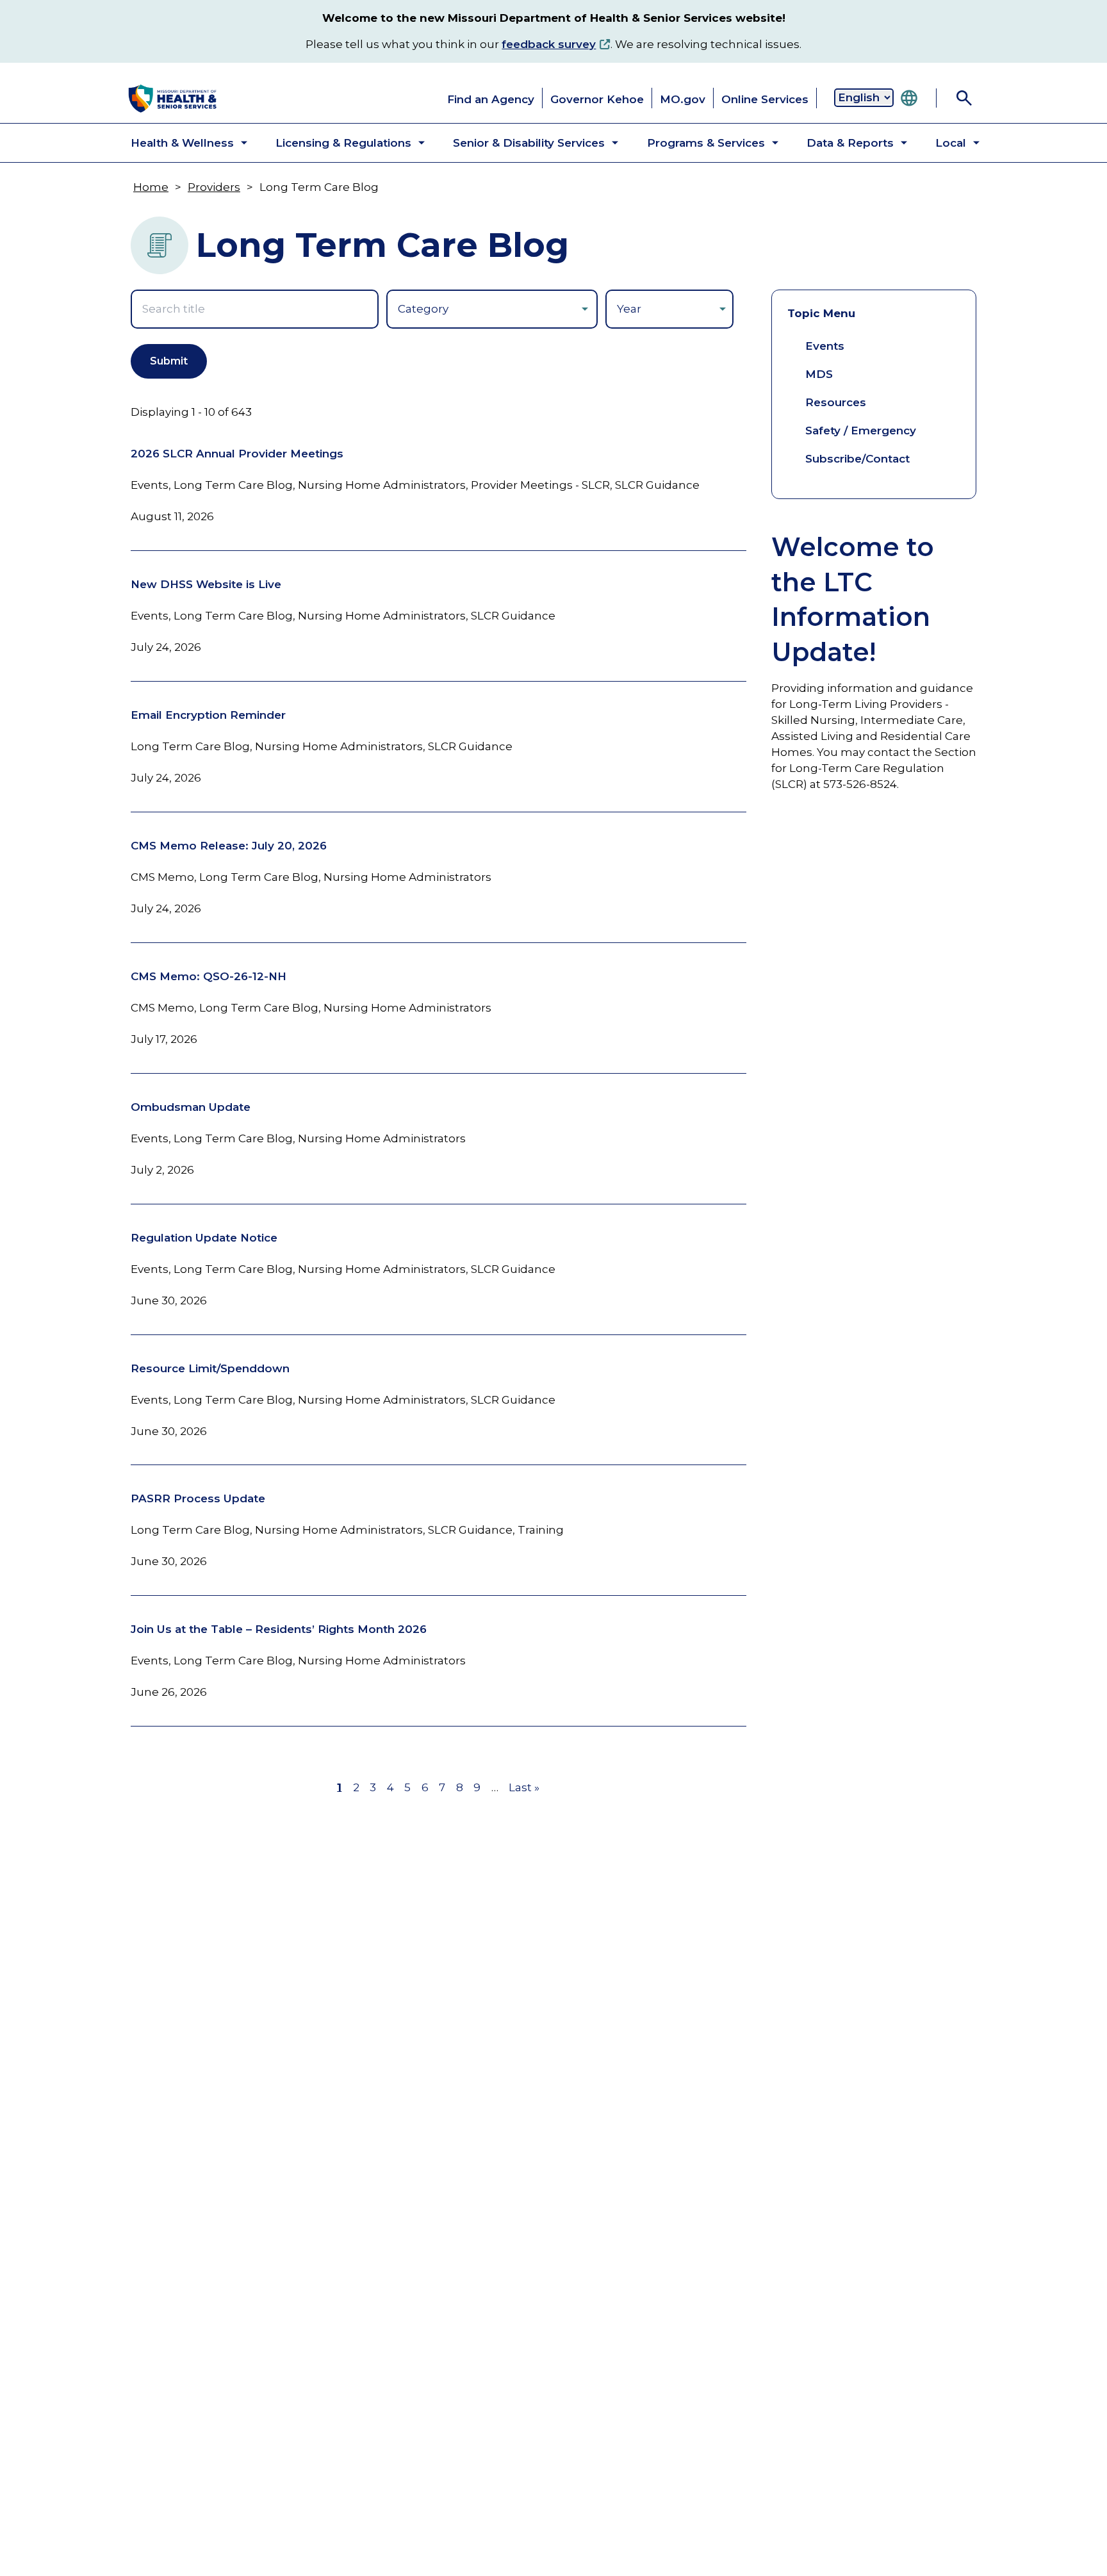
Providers (214, 187)
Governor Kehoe (597, 99)
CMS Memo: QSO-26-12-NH (209, 976)
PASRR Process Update (198, 1498)
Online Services (765, 99)
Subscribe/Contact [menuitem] (857, 459)
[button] (178, 143)
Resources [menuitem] (836, 402)
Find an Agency (491, 99)
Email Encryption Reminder (208, 715)
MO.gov (683, 99)
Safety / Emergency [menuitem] (861, 431)
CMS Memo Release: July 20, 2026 (229, 846)
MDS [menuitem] (819, 374)
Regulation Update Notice (204, 1238)
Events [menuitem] (825, 346)
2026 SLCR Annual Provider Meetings (237, 454)
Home (151, 187)
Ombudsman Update (191, 1107)
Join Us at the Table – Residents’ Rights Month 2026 (279, 1629)
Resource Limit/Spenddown (210, 1368)
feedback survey (549, 44)
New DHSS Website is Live (206, 584)
